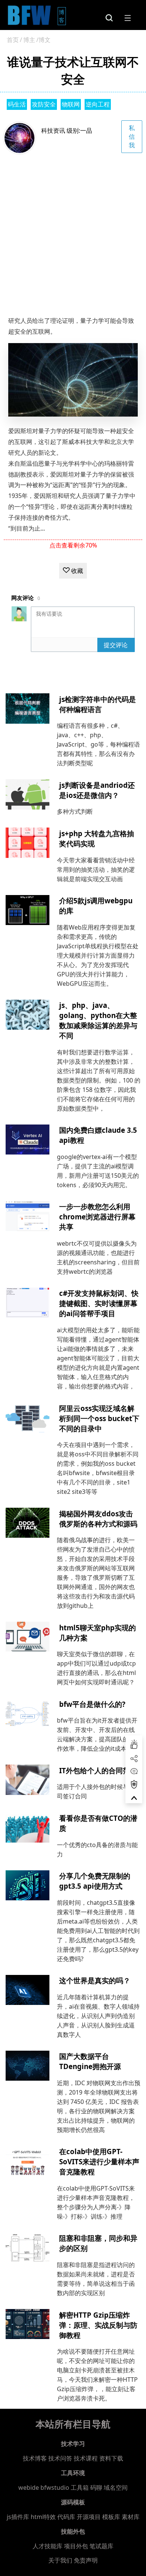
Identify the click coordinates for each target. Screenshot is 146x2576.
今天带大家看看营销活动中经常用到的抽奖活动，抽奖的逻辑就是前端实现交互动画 (96, 870)
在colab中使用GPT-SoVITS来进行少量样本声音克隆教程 (99, 2161)
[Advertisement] (73, 231)
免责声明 (86, 2560)
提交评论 (116, 645)
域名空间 (116, 2488)
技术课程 (86, 2458)
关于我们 (60, 2560)
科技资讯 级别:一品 (67, 130)
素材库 (131, 2517)
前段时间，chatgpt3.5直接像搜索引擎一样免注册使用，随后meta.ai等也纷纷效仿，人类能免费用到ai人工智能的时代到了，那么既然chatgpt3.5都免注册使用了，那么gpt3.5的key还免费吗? (98, 1931)
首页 (13, 40)
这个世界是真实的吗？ (95, 1980)
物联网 (71, 104)
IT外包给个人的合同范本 (98, 1770)
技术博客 (35, 2458)
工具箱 (80, 2488)
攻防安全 (44, 104)
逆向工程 (98, 104)
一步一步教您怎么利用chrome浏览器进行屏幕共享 (97, 1217)
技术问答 (60, 2458)
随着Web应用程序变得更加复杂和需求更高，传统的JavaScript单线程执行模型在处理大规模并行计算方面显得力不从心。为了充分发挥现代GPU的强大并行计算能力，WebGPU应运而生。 (98, 955)
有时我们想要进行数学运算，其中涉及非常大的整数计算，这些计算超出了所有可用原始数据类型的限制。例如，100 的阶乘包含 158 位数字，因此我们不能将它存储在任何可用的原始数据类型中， (99, 1080)
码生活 (17, 104)
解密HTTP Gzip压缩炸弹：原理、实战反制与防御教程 (98, 2325)
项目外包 (76, 2546)
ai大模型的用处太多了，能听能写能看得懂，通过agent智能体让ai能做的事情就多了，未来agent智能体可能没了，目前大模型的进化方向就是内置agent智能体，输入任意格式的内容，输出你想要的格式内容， (98, 1358)
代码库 (66, 2517)
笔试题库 (101, 2546)
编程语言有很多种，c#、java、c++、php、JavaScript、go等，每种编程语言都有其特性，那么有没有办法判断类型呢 (98, 744)
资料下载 (111, 2458)
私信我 (132, 136)
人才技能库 (48, 2546)
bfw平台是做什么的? (92, 1704)
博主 (29, 40)
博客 (62, 16)
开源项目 (89, 2517)
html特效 (43, 2517)
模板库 (111, 2517)
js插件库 (18, 2517)
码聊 (96, 2488)
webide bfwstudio (45, 2488)
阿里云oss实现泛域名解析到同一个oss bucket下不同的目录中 (99, 1418)
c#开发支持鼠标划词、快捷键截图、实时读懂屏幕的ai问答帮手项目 (99, 1303)
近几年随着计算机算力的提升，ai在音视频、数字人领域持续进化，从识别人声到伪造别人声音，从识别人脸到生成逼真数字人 (98, 2016)
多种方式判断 (75, 811)
